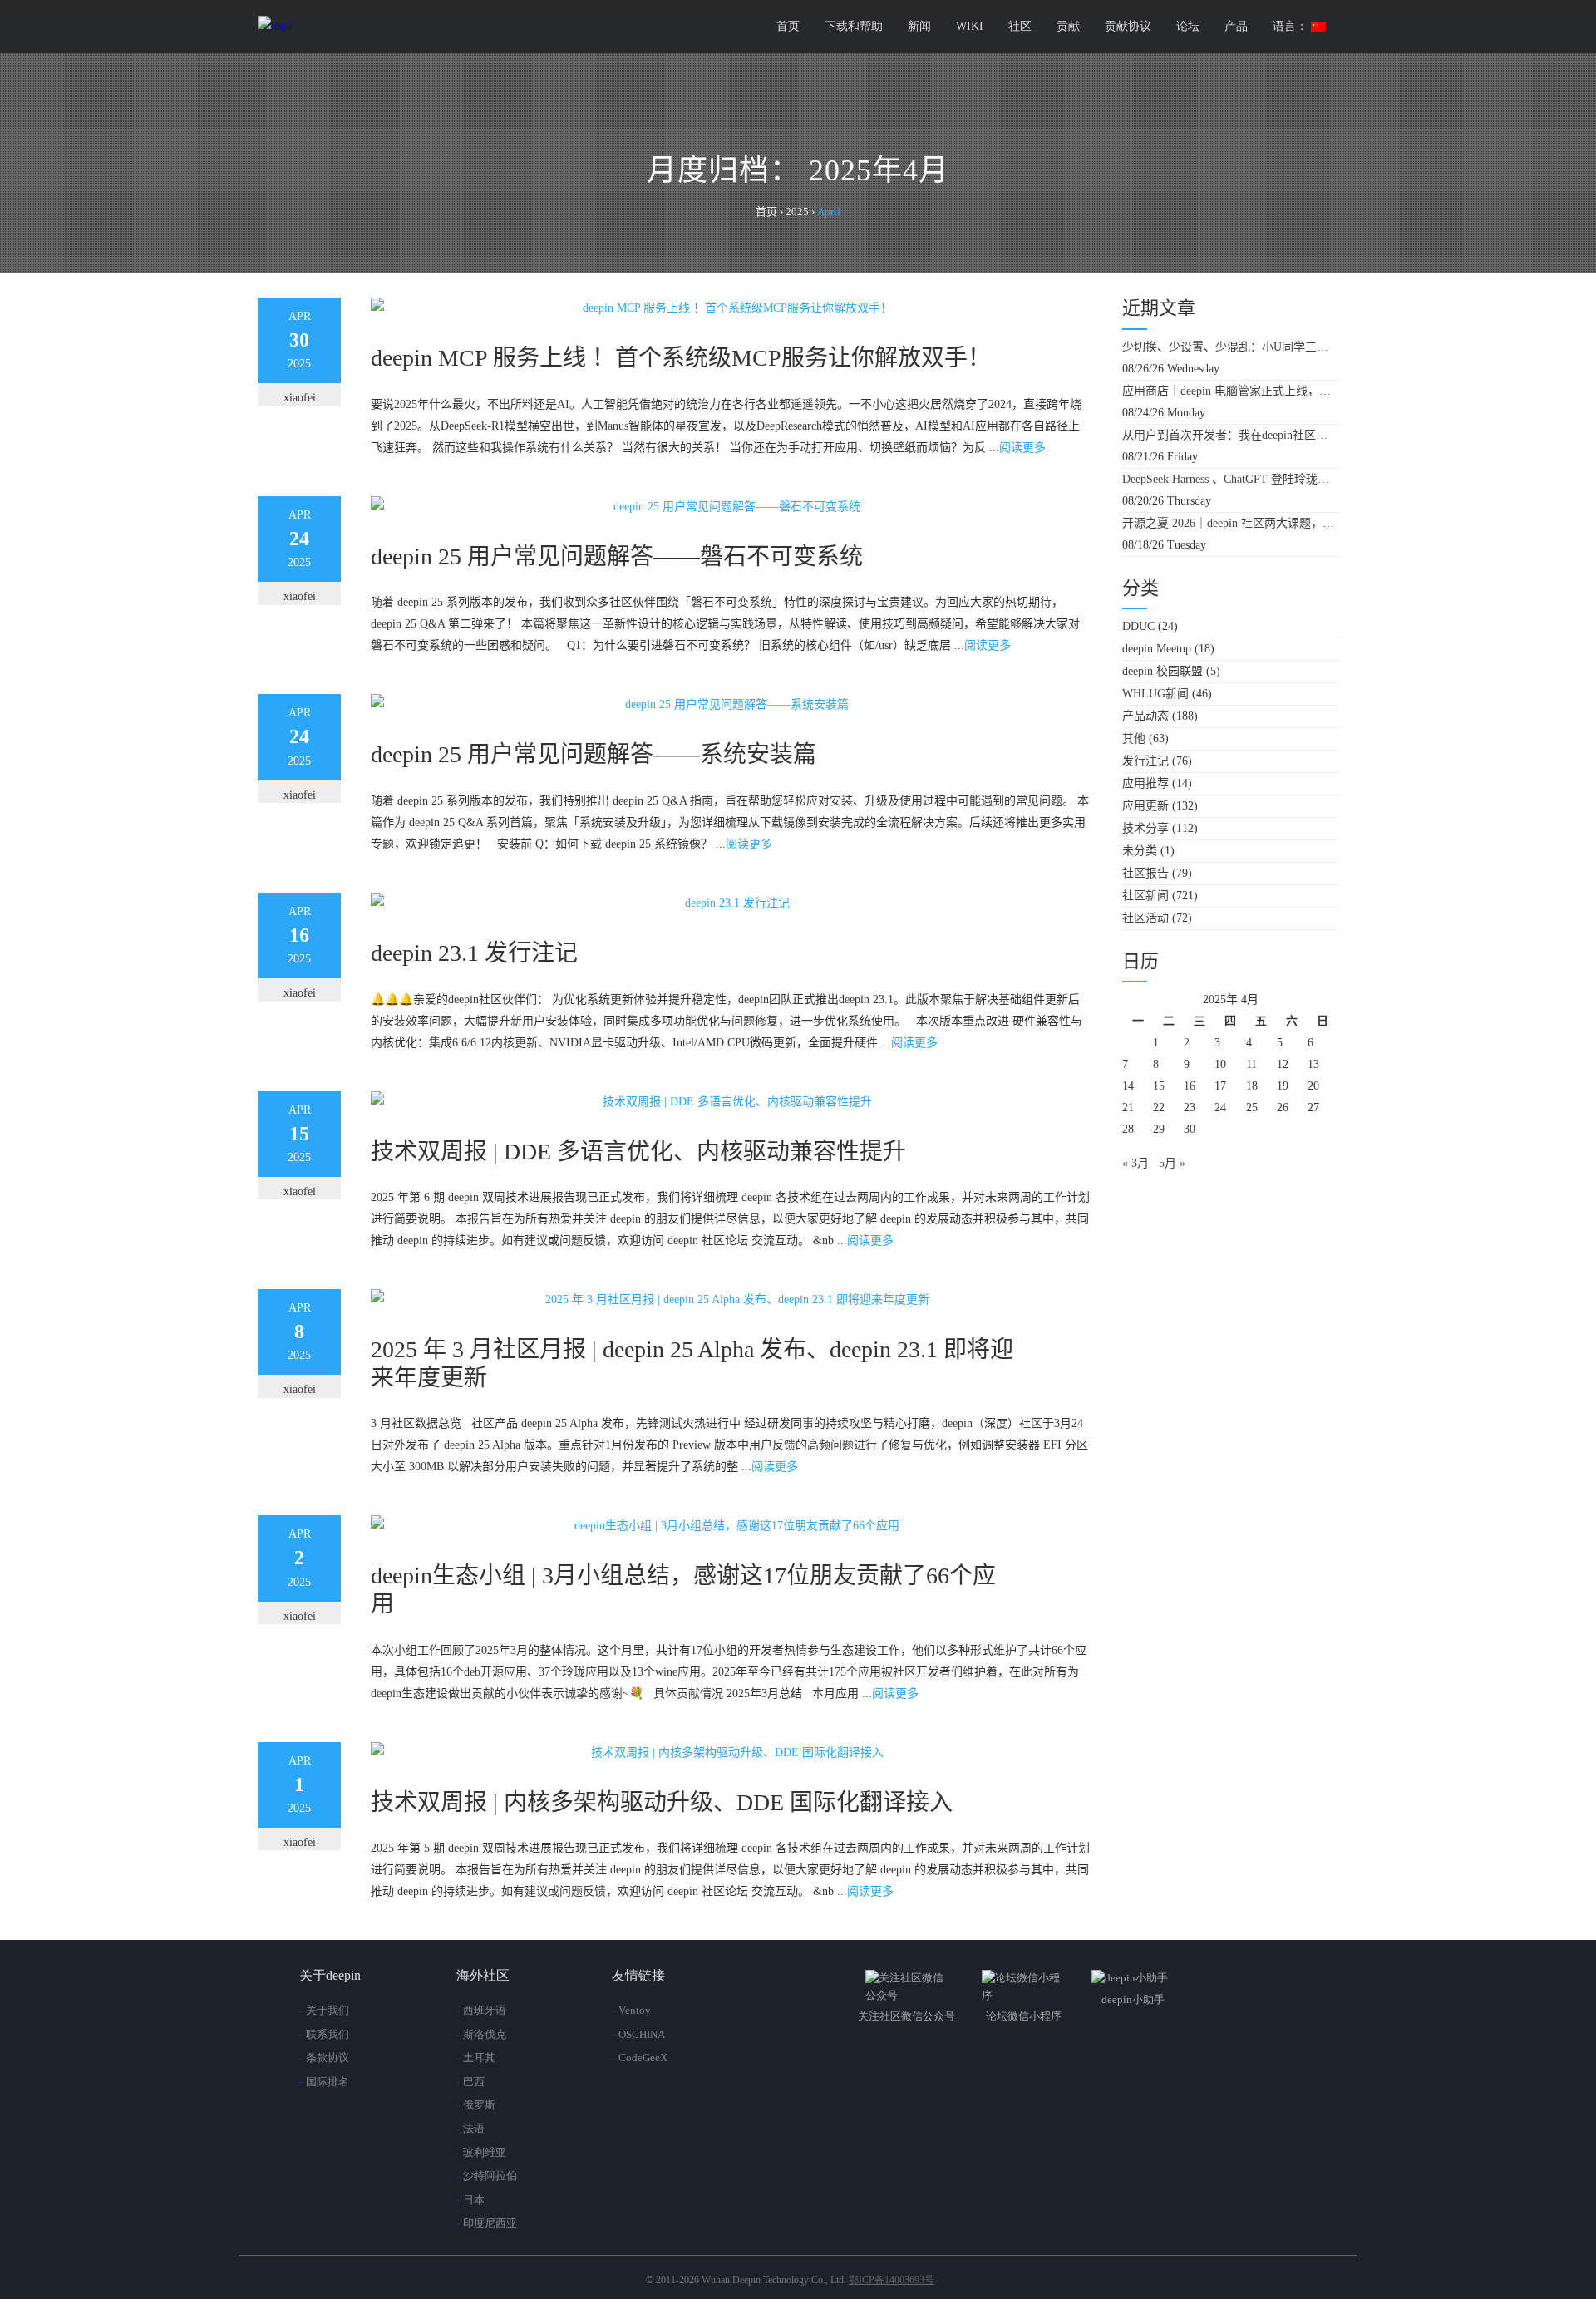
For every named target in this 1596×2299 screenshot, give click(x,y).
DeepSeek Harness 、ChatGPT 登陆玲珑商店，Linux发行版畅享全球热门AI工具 (1230, 479)
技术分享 (1145, 828)
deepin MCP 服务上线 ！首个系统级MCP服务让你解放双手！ (681, 358)
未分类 (1140, 851)
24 (1220, 1108)
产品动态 (1145, 716)
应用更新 (1145, 806)
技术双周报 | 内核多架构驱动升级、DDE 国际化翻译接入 (662, 1802)
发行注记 (1145, 761)
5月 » (1172, 1163)
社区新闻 (1145, 896)
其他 (1134, 738)
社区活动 (1145, 918)
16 (1190, 1086)
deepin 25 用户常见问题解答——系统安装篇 (594, 754)
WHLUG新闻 (1155, 694)
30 (1190, 1129)
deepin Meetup (1157, 649)
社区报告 (1145, 873)
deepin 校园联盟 (1163, 671)
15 (1159, 1086)
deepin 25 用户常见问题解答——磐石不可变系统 (617, 556)
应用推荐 (1145, 783)
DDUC (1138, 626)
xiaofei (300, 398)
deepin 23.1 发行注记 (474, 953)
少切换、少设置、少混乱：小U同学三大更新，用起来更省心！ (1230, 347)
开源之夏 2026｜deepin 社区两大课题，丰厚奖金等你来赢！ (1230, 523)
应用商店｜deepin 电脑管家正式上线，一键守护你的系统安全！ (1230, 391)
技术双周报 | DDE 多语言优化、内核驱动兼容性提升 (638, 1152)
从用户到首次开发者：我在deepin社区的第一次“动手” (1230, 435)
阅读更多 (1022, 448)
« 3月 (1135, 1163)
